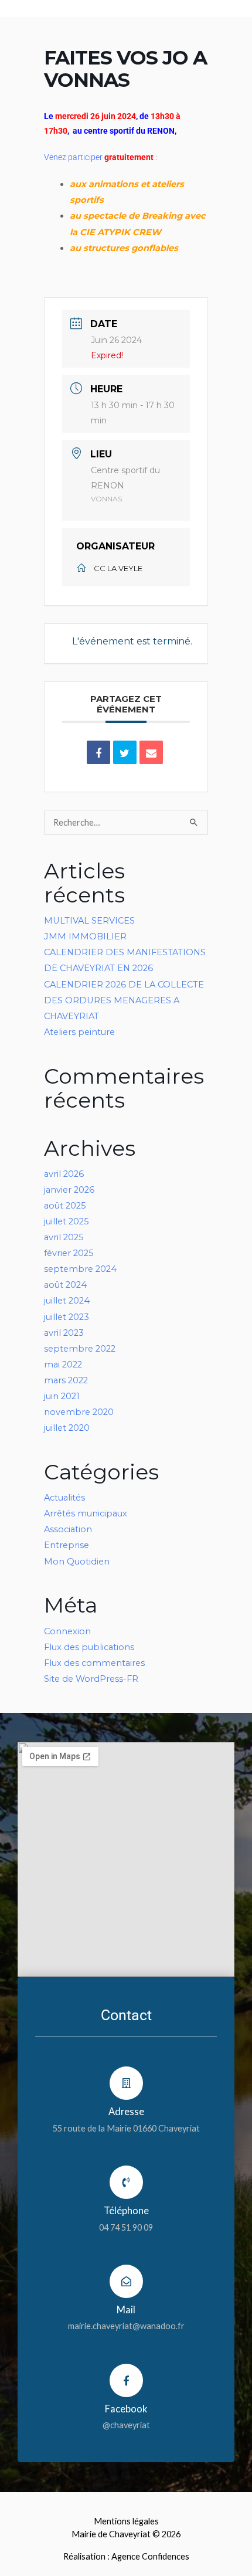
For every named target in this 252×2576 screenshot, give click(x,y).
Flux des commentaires (94, 1663)
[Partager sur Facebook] (98, 752)
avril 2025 (64, 1237)
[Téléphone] (126, 2182)
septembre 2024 (80, 1269)
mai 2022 (63, 1365)
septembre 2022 (80, 1349)
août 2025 (65, 1206)
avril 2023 (64, 1333)
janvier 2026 (69, 1190)
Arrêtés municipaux (86, 1513)
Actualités (64, 1498)
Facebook (126, 2409)
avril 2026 (64, 1174)
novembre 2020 (79, 1412)
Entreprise (67, 1545)
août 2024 (65, 1285)
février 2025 (69, 1253)
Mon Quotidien (77, 1562)
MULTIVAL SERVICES (89, 921)
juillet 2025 (67, 1221)
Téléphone (126, 2210)
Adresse (126, 2111)
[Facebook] (126, 2380)
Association (68, 1529)
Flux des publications (89, 1647)
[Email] (151, 752)
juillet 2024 (67, 1301)
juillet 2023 (67, 1317)
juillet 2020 (67, 1428)
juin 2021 (62, 1396)
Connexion (67, 1631)
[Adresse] (126, 2083)
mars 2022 (66, 1380)
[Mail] (126, 2281)
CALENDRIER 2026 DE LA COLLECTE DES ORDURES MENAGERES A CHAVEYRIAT (124, 1000)
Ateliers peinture (79, 1032)
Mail (126, 2309)
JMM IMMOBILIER (85, 936)
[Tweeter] (125, 752)
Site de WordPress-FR (91, 1679)
